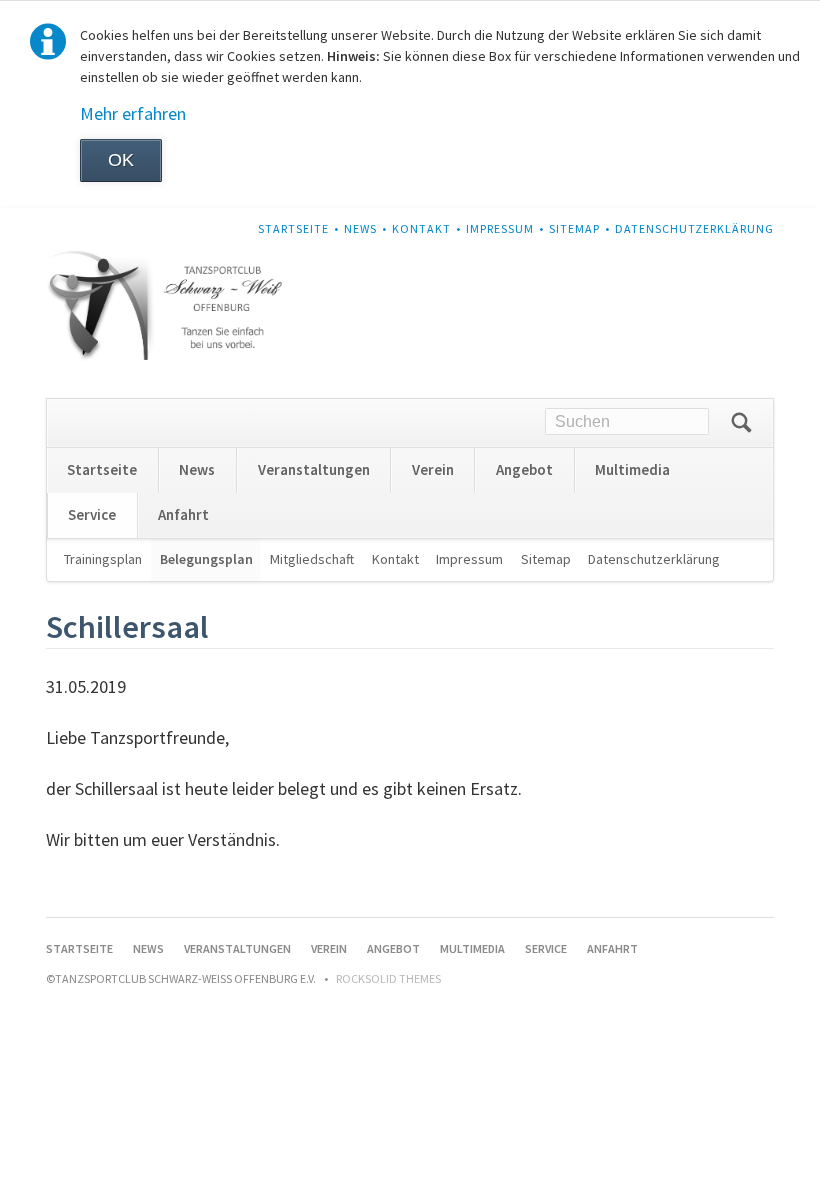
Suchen (741, 423)
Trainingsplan (103, 559)
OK (121, 160)
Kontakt (421, 228)
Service (92, 514)
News (360, 228)
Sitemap (574, 228)
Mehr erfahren (133, 113)
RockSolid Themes (388, 978)
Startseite (293, 228)
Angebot (524, 469)
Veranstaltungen (314, 469)
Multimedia (632, 469)
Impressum (500, 228)
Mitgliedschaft (312, 559)
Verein (433, 469)
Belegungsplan (206, 559)
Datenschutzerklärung (694, 228)
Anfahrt (183, 514)
